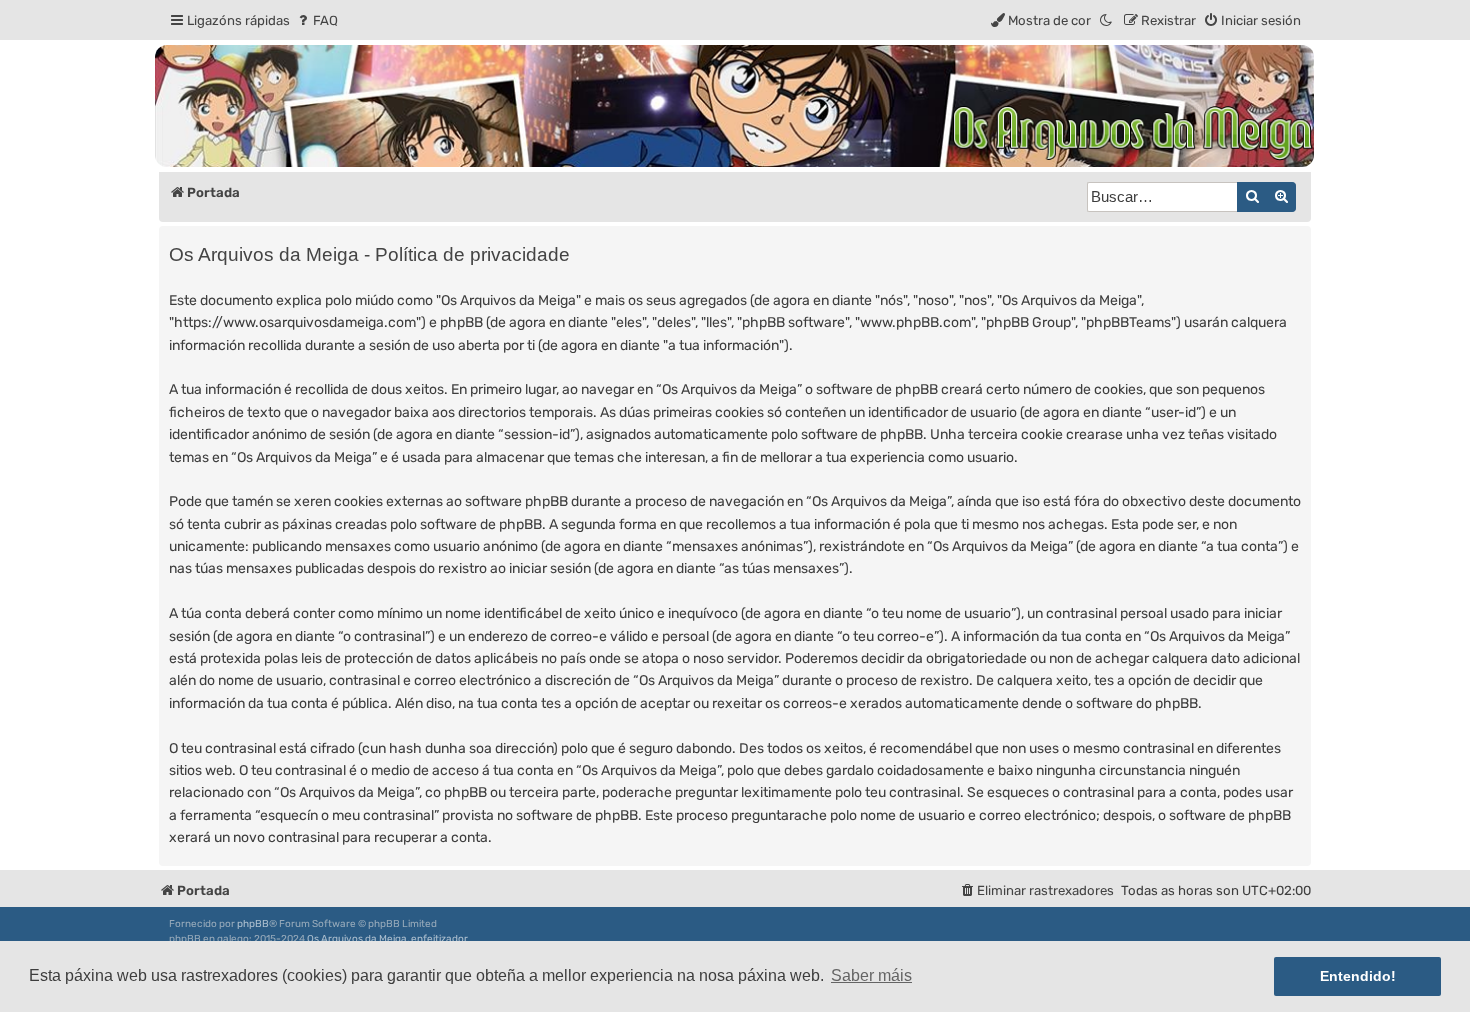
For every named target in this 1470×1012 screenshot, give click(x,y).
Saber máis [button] (871, 975)
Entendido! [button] (1358, 976)
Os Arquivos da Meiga (357, 939)
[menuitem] (316, 20)
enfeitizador (439, 939)
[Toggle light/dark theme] (1107, 20)
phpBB (253, 924)
